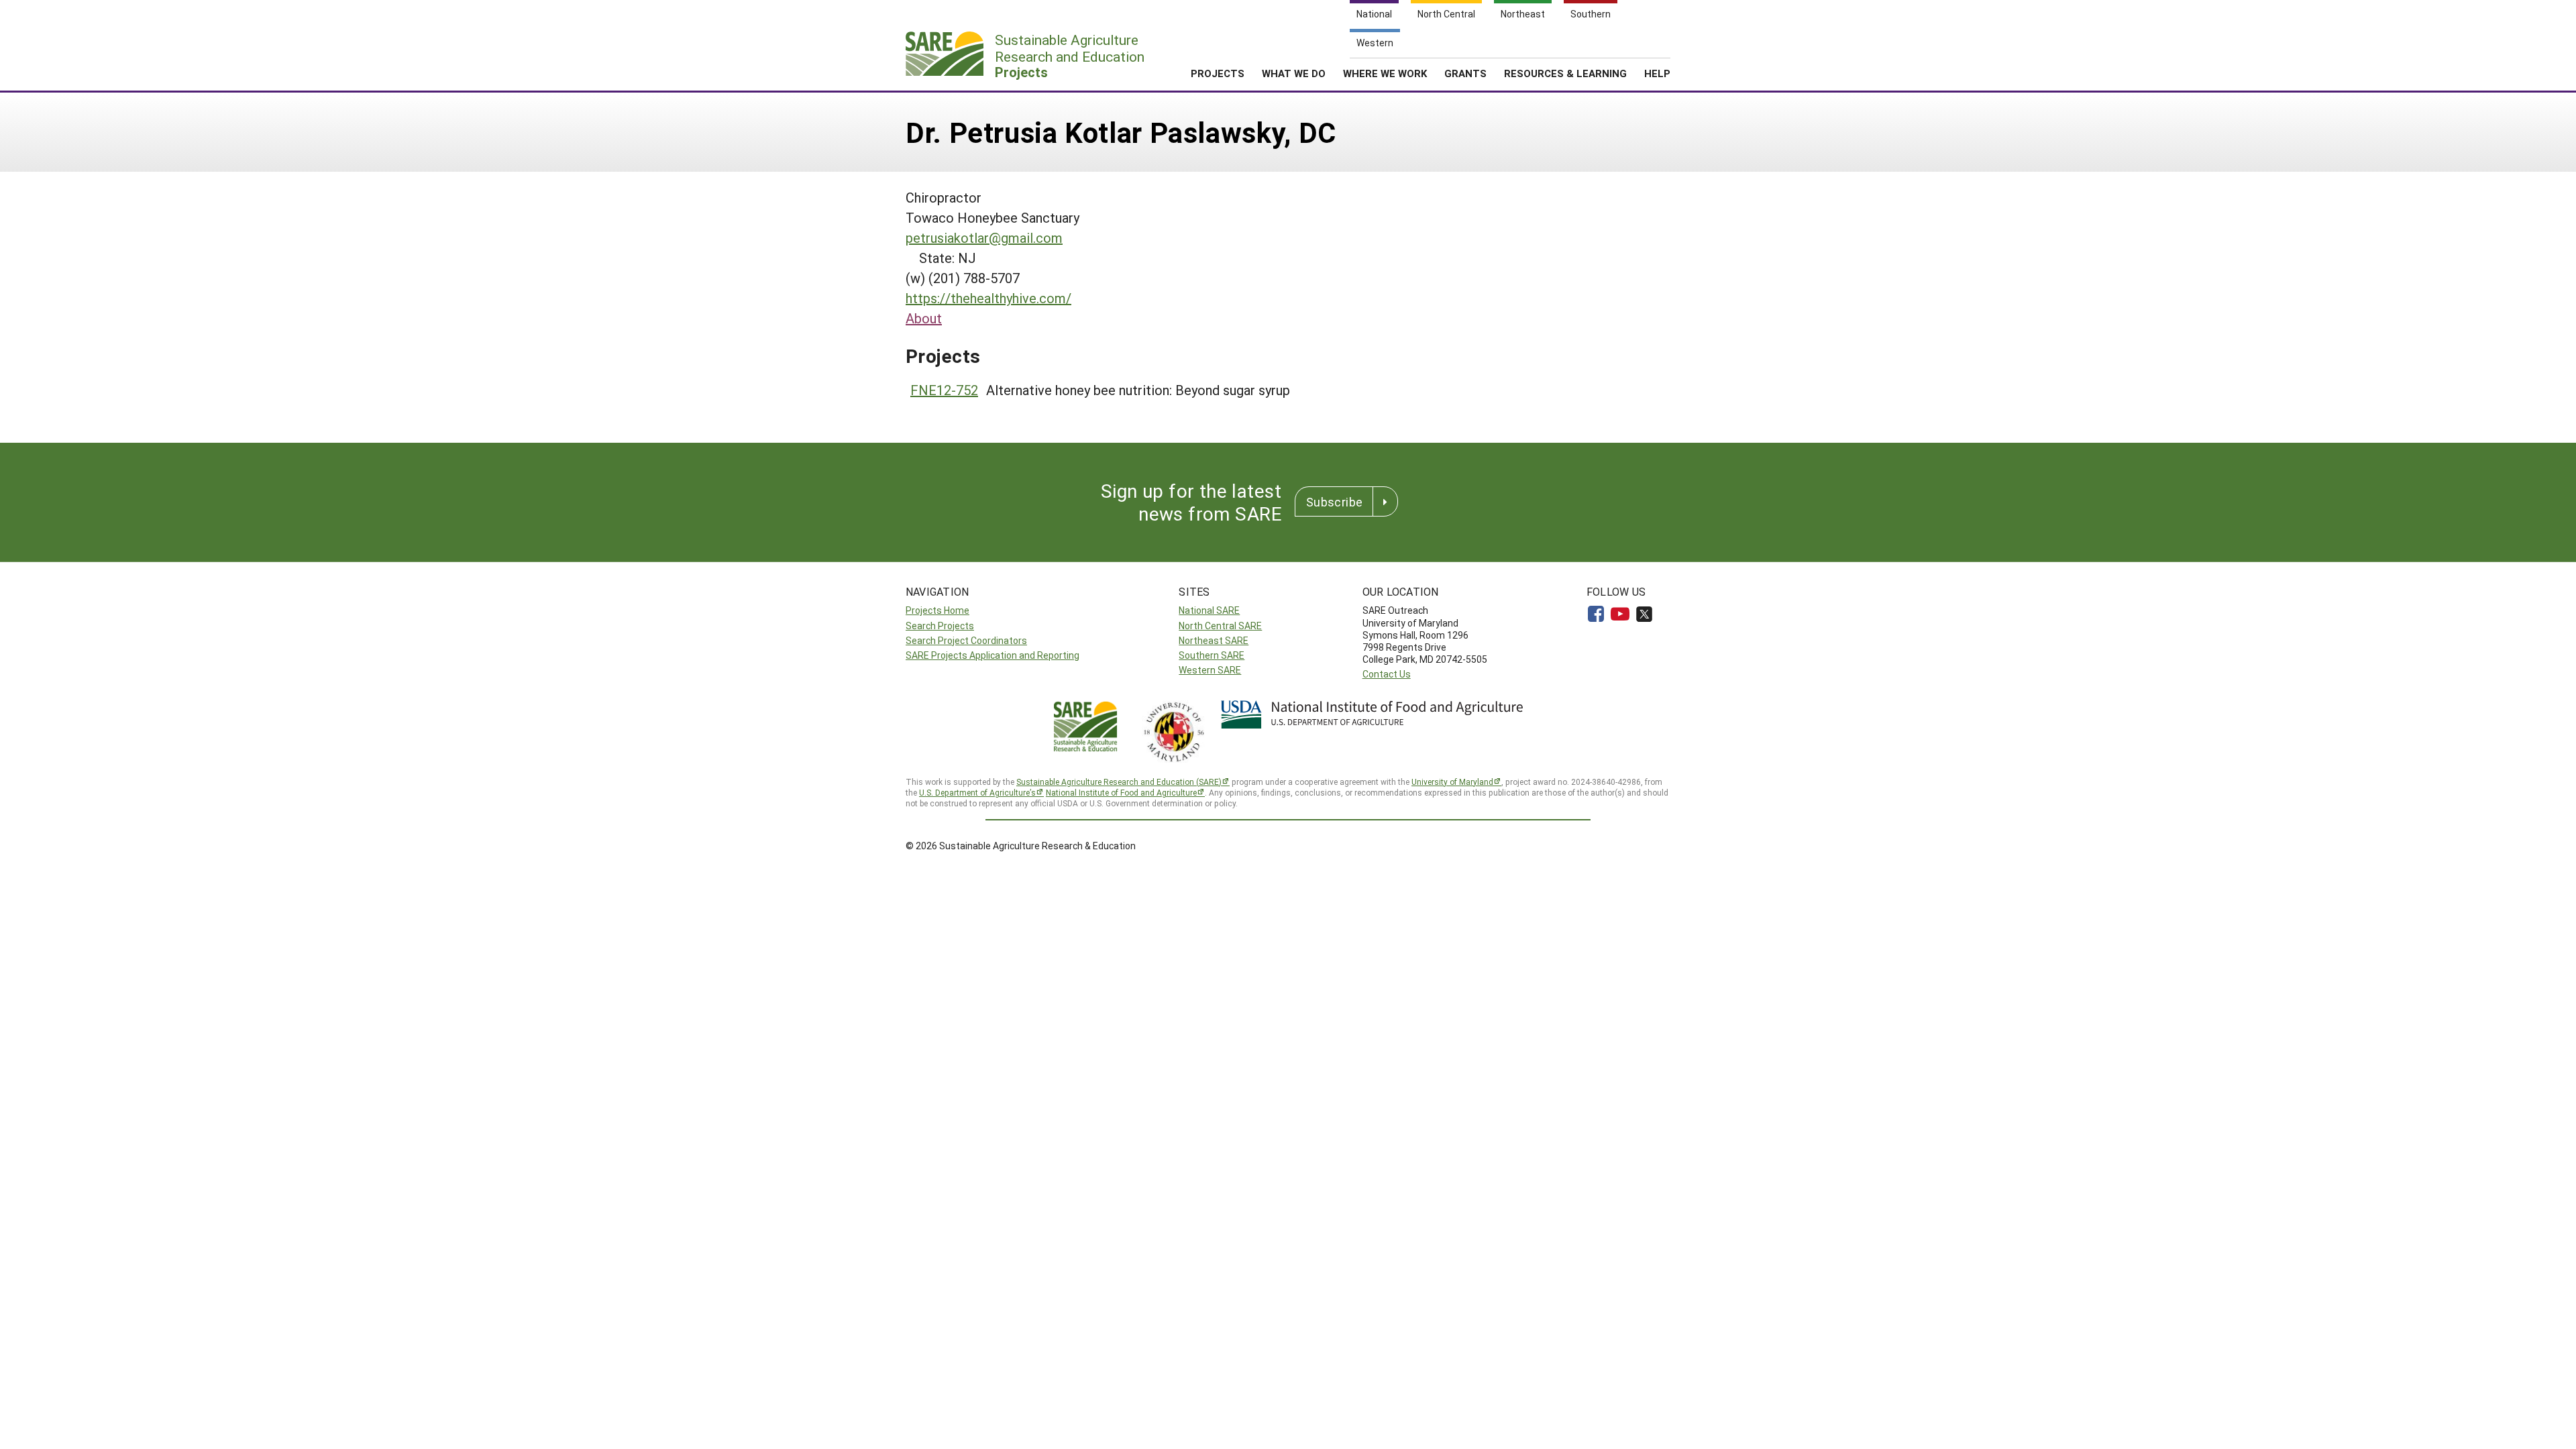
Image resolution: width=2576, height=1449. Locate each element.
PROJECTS (1218, 73)
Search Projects (940, 626)
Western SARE (1210, 670)
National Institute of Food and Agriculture (1121, 792)
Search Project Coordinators (966, 640)
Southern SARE (1212, 655)
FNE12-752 (944, 390)
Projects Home (937, 610)
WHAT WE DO (1294, 73)
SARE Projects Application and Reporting (992, 655)
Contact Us (1387, 674)
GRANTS (1465, 73)
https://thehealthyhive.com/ (988, 298)
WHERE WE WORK (1385, 73)
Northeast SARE (1214, 640)
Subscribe (1334, 502)
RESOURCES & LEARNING (1565, 73)
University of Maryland (1452, 782)
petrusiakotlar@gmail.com (984, 237)
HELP (1657, 73)
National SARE (1209, 610)
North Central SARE (1220, 626)
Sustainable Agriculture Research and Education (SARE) (1119, 782)
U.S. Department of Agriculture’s (977, 792)
